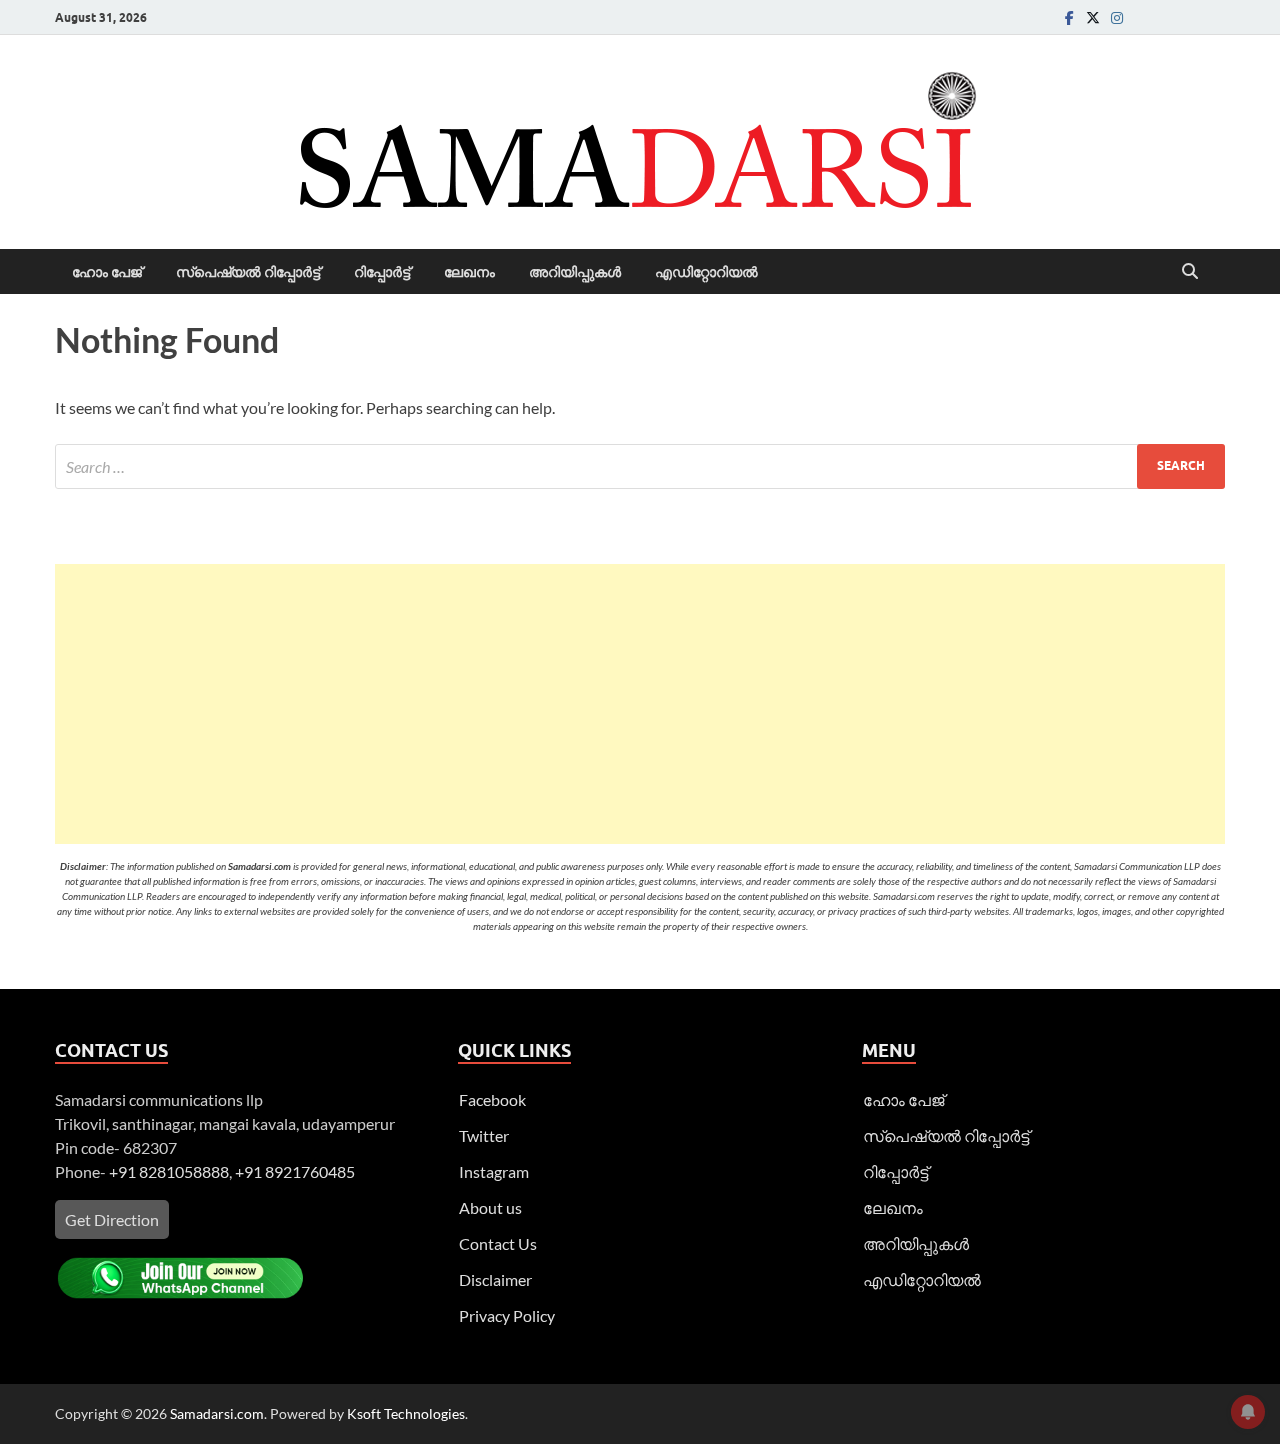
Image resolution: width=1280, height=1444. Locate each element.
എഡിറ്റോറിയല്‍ (706, 272)
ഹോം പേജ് (107, 272)
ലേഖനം (469, 272)
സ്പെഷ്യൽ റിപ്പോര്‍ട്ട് (248, 272)
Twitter (484, 1135)
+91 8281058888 (169, 1171)
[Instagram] (1117, 17)
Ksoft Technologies (406, 1413)
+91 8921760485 (295, 1171)
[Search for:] (640, 466)
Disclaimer (495, 1279)
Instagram (494, 1171)
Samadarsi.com (217, 1413)
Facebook (492, 1099)
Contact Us (498, 1243)
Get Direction (112, 1219)
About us (490, 1207)
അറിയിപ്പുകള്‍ (575, 272)
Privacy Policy (507, 1315)
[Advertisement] (640, 704)
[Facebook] (1069, 17)
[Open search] (1190, 272)
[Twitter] (1093, 17)
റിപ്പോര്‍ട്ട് (382, 272)
